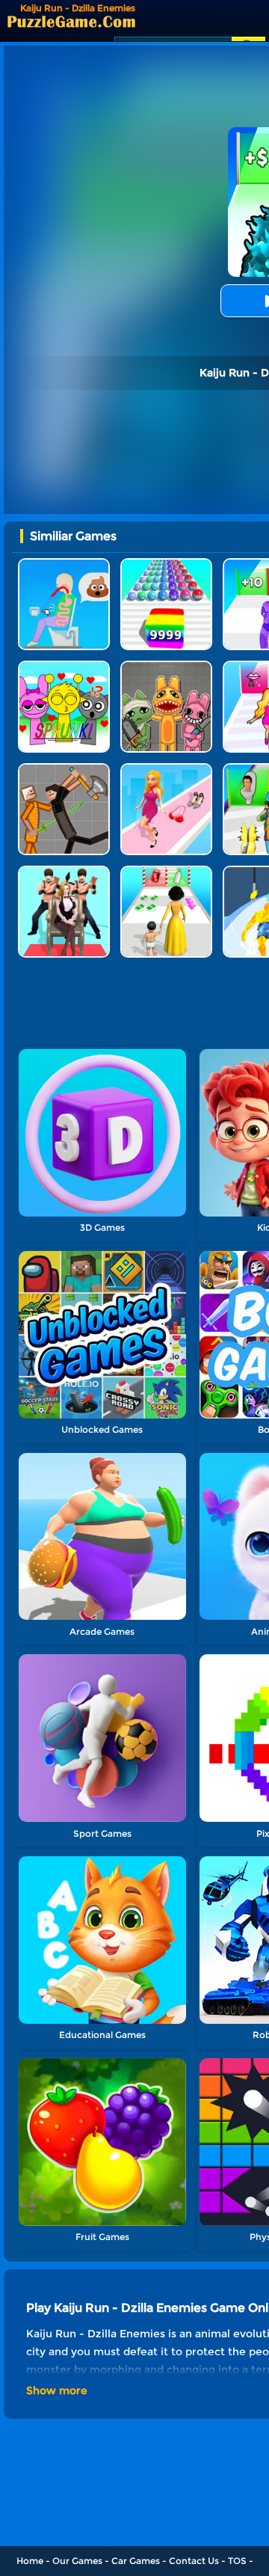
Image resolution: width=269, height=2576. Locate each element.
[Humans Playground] (64, 769)
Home (30, 2561)
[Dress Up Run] (166, 769)
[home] (71, 21)
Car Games (136, 2561)
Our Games (77, 2561)
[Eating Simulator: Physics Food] (64, 564)
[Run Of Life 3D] (166, 871)
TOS (237, 2561)
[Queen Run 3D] (64, 871)
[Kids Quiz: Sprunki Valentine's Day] (64, 666)
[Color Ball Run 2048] (166, 564)
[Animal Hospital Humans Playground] (166, 666)
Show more (57, 2390)
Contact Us (194, 2561)
